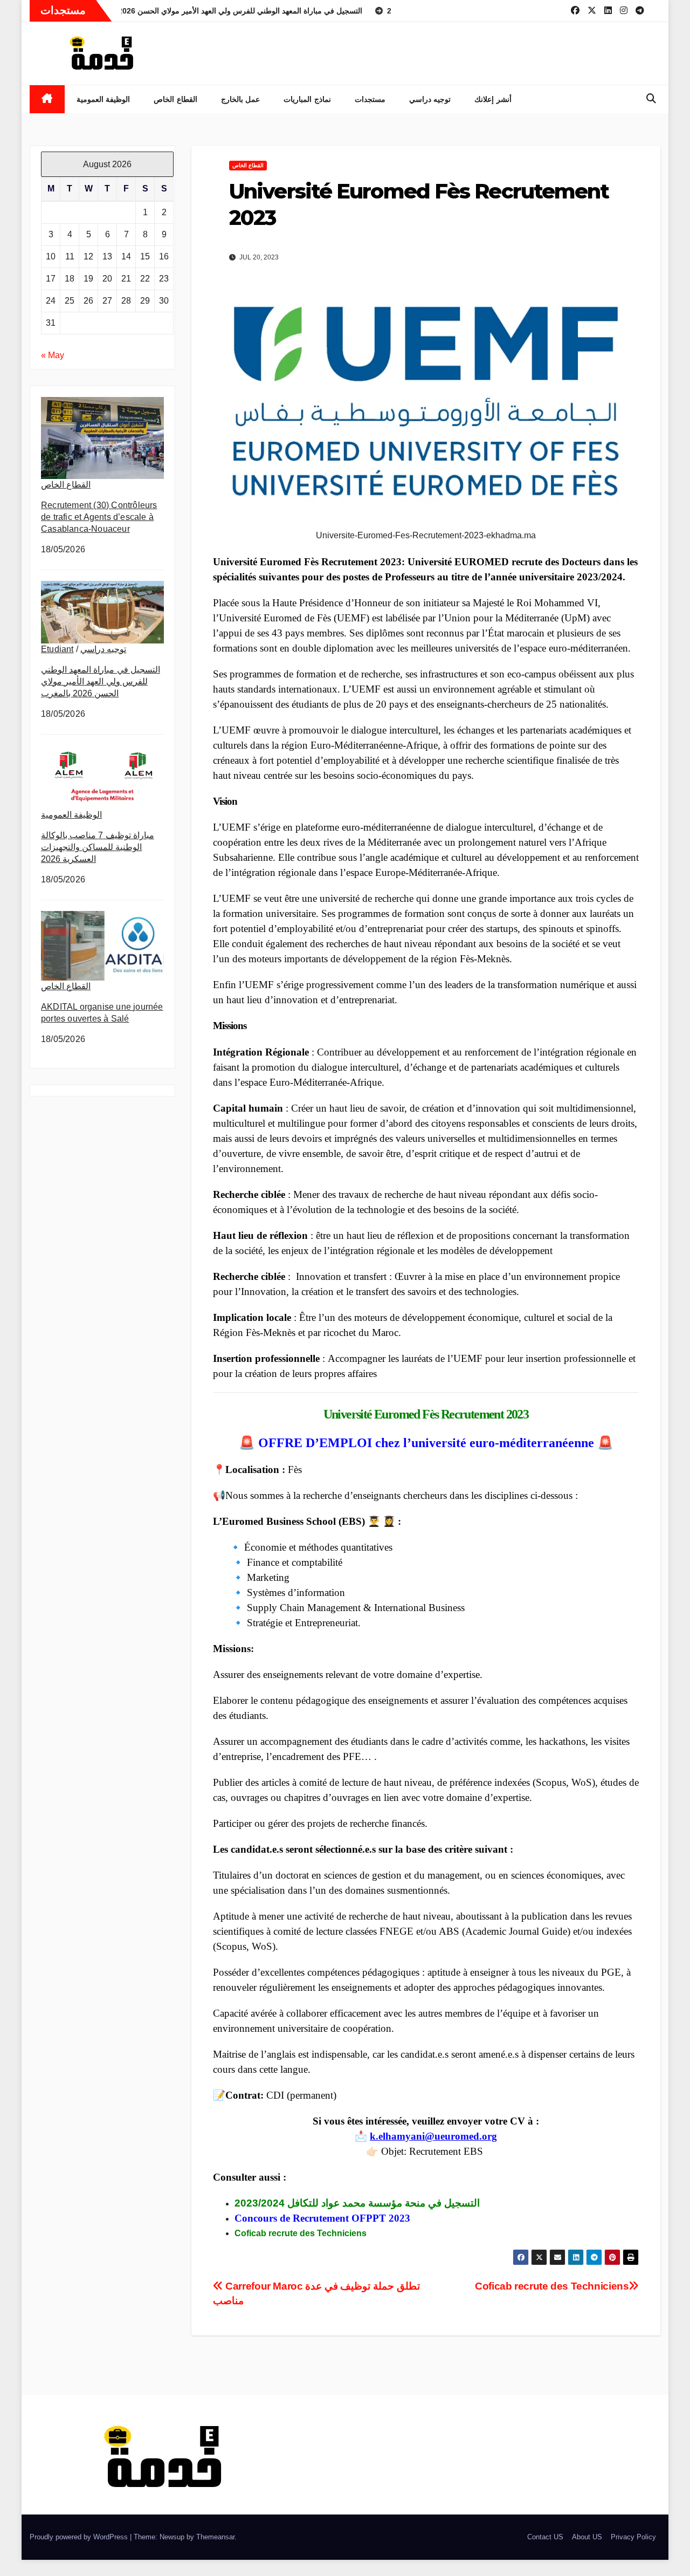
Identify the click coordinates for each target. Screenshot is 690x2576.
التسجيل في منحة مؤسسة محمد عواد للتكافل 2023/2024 (357, 2203)
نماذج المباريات (307, 99)
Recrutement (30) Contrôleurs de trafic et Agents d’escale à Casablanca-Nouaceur (99, 517)
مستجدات (370, 99)
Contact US (545, 2537)
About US (587, 2537)
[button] (651, 99)
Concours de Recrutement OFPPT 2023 (322, 2218)
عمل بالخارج (241, 99)
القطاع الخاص (175, 99)
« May (53, 355)
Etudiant (57, 649)
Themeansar (215, 2537)
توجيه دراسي (430, 99)
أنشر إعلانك (493, 99)
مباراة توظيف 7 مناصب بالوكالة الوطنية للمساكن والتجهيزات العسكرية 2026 (98, 847)
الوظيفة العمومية (103, 99)
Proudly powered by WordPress (80, 2537)
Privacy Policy (633, 2537)
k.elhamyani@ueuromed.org (433, 2136)
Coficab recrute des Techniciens (552, 2286)
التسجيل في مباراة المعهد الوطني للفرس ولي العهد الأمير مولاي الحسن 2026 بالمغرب (101, 681)
